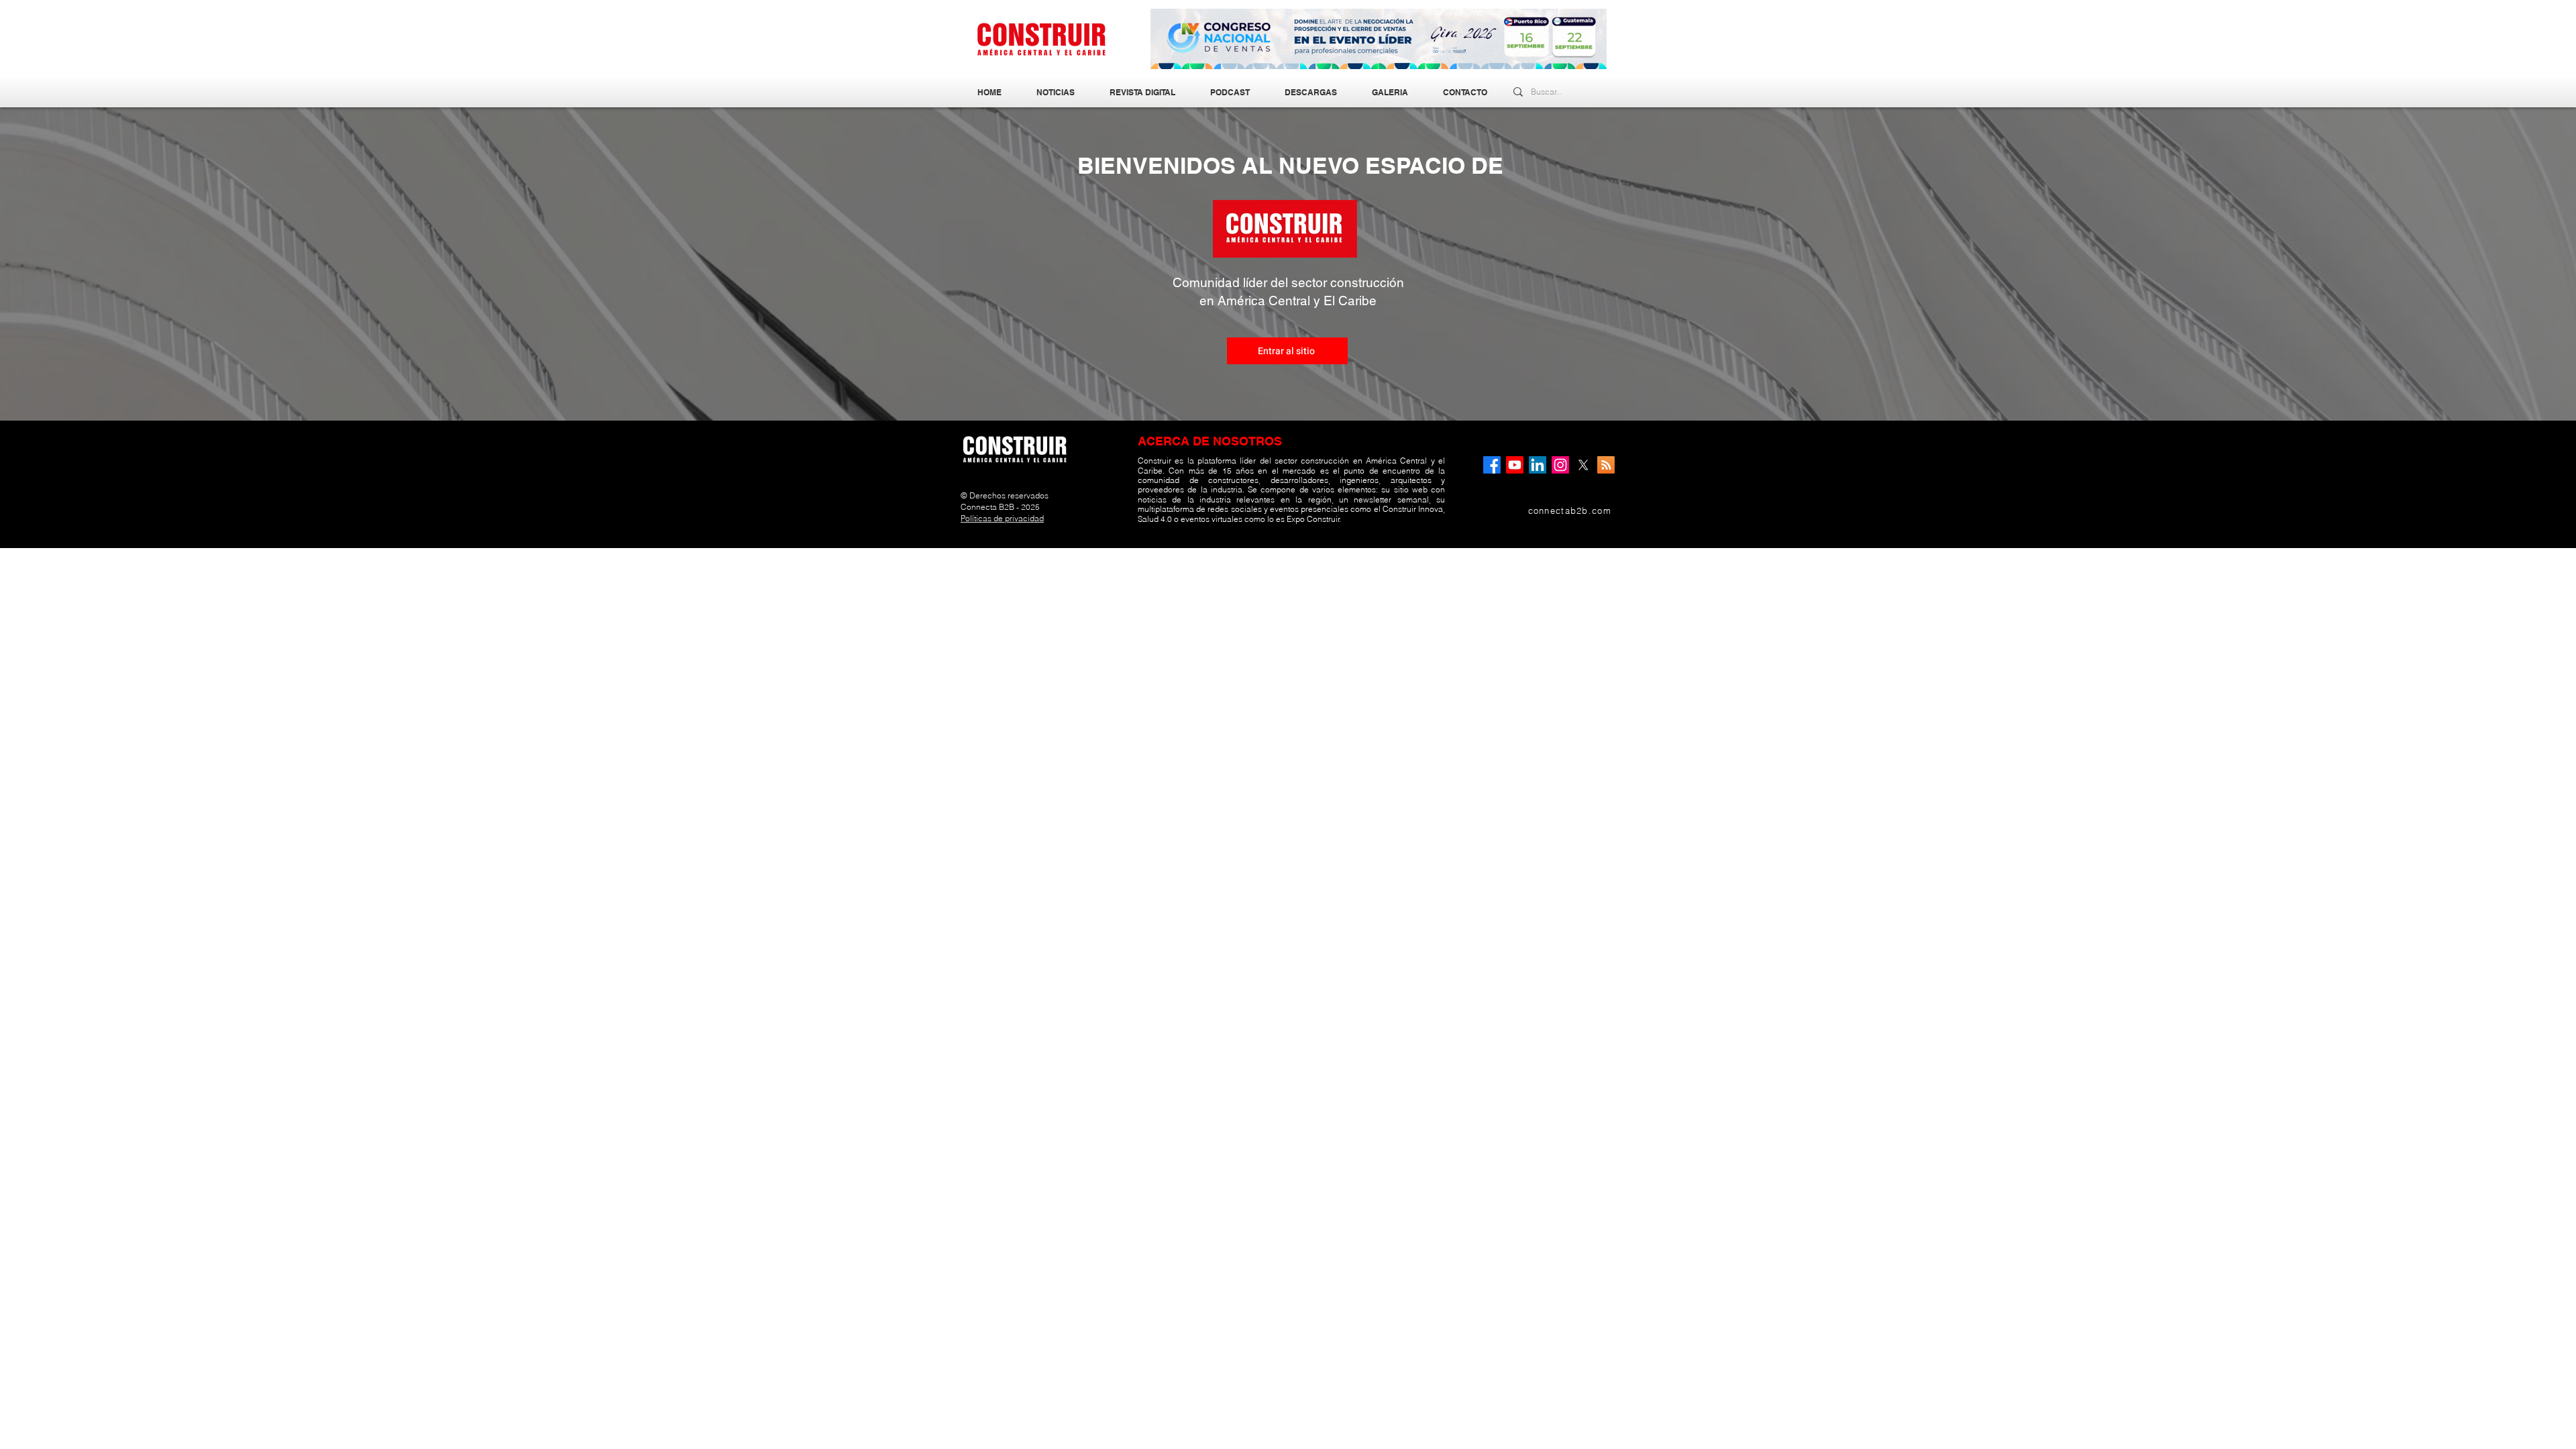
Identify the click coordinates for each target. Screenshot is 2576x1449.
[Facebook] (1492, 465)
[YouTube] (1515, 465)
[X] (1583, 465)
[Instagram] (1560, 465)
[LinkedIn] (1538, 465)
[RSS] (1606, 465)
